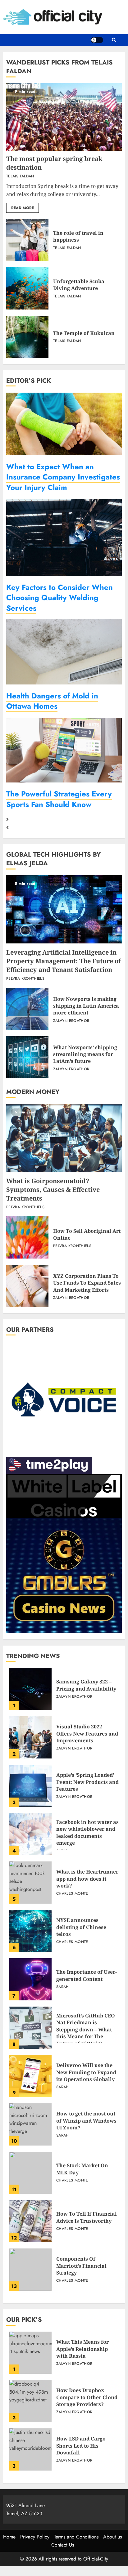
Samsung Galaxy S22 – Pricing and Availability (30, 1689)
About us (112, 2537)
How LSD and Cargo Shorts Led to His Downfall (30, 2449)
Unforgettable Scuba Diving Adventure (27, 288)
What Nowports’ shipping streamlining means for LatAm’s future (27, 1057)
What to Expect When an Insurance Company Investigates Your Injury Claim (63, 477)
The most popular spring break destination (64, 117)
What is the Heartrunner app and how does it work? (30, 1883)
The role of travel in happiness (27, 240)
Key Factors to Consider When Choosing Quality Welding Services (59, 598)
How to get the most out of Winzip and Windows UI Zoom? (30, 2124)
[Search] (114, 40)
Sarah (63, 1987)
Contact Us (63, 2545)
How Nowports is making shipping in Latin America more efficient (27, 1009)
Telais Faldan (20, 176)
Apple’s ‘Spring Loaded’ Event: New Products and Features (30, 1786)
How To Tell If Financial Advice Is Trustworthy (30, 2221)
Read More (23, 208)
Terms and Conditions (76, 2537)
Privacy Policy (35, 2537)
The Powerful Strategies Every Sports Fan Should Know (59, 799)
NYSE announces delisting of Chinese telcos (30, 1931)
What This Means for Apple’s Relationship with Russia (30, 2353)
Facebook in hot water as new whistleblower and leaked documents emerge (30, 1834)
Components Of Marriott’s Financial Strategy (30, 2270)
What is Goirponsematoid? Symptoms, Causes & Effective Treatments (64, 1138)
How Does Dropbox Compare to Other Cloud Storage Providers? (30, 2401)
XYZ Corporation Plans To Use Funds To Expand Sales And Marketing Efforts (27, 1286)
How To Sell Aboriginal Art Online (27, 1237)
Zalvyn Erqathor (71, 1021)
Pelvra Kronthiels (25, 979)
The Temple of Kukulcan (27, 337)
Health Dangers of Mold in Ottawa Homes (52, 701)
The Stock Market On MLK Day (30, 2173)
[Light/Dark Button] (97, 40)
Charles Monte (72, 1894)
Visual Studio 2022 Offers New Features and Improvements (30, 1737)
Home (9, 2537)
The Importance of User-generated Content (30, 1979)
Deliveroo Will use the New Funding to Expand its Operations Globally (30, 2076)
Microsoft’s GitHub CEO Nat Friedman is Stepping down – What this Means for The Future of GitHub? (30, 2028)
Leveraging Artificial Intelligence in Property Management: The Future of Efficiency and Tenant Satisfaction (64, 909)
